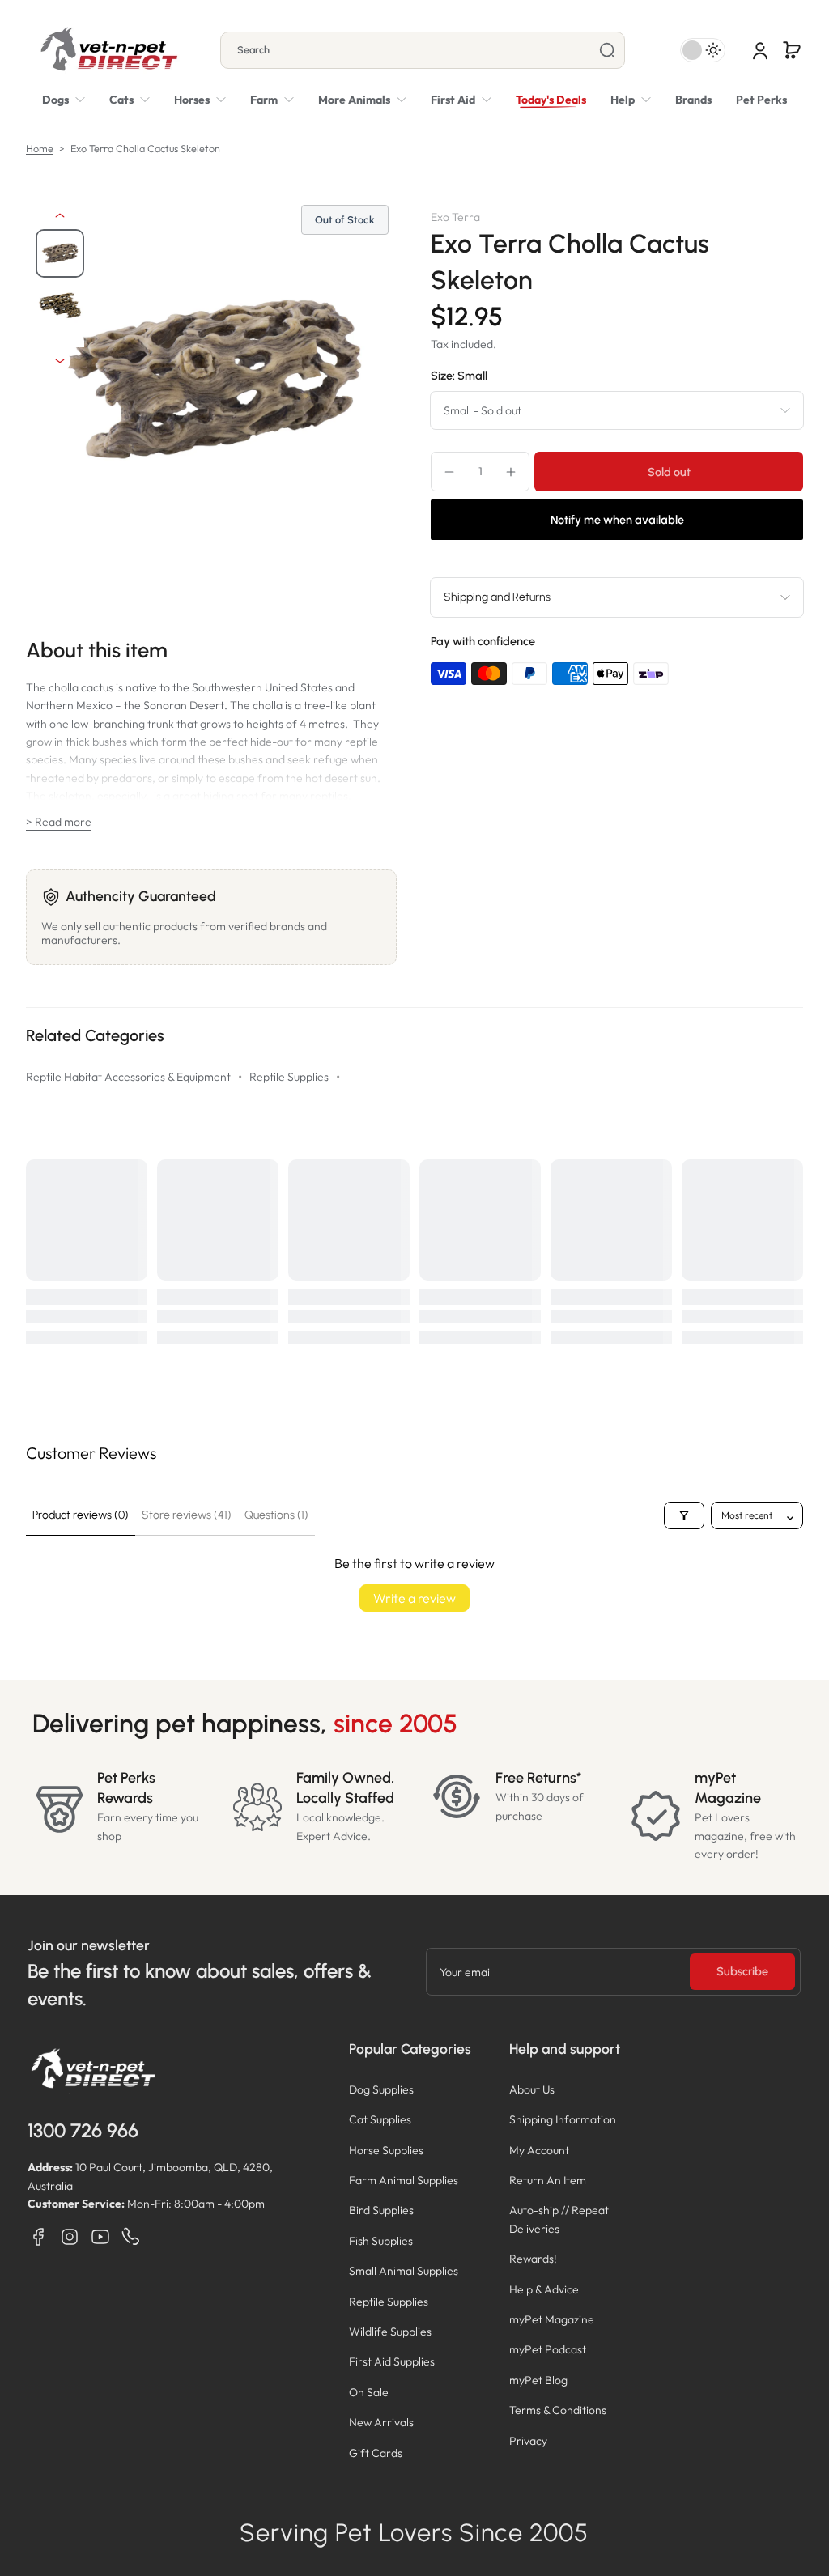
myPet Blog (538, 2380)
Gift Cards (376, 2453)
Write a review (414, 1598)
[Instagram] (70, 2237)
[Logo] (108, 50)
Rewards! (533, 2259)
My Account (539, 2150)
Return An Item (548, 2180)
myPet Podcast (548, 2349)
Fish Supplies (381, 2241)
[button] (792, 50)
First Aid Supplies (392, 2361)
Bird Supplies (381, 2210)
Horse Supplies (386, 2150)
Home (40, 148)
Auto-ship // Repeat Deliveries (559, 2219)
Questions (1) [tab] (276, 1515)
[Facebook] (39, 2237)
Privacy (528, 2441)
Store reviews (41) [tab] (187, 1515)
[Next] (60, 361)
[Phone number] (131, 2237)
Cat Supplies (380, 2119)
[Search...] (607, 50)
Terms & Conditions (558, 2410)
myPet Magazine (552, 2319)
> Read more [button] (59, 822)
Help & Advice (544, 2289)
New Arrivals (381, 2422)
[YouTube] (100, 2237)
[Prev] (60, 215)
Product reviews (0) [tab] (81, 1515)
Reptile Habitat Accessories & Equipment (128, 1077)
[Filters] (684, 1515)
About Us (532, 2089)
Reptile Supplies (289, 1077)
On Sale (369, 2392)
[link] (362, 100)
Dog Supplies (381, 2089)
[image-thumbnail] (60, 253)
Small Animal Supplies (404, 2271)
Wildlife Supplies (390, 2332)
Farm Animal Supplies (404, 2180)
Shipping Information (563, 2119)
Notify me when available (617, 520)
